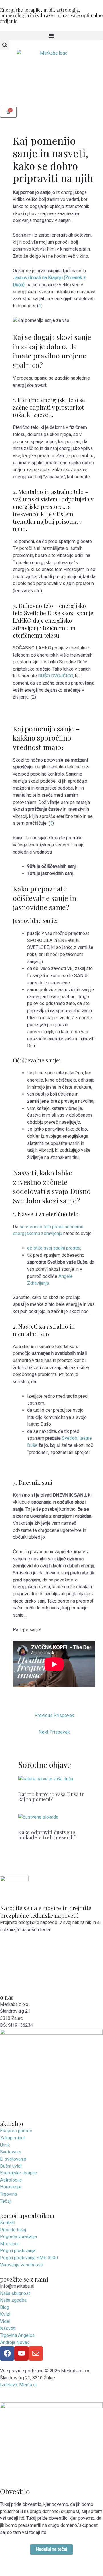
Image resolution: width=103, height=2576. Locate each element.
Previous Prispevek (54, 1715)
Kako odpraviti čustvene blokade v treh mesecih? (47, 1835)
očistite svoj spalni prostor (54, 1248)
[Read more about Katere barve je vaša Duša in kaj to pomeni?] (46, 1781)
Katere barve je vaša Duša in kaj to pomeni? (51, 1797)
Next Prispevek (54, 1732)
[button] (51, 36)
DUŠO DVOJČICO (55, 676)
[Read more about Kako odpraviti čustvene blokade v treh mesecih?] (38, 1819)
